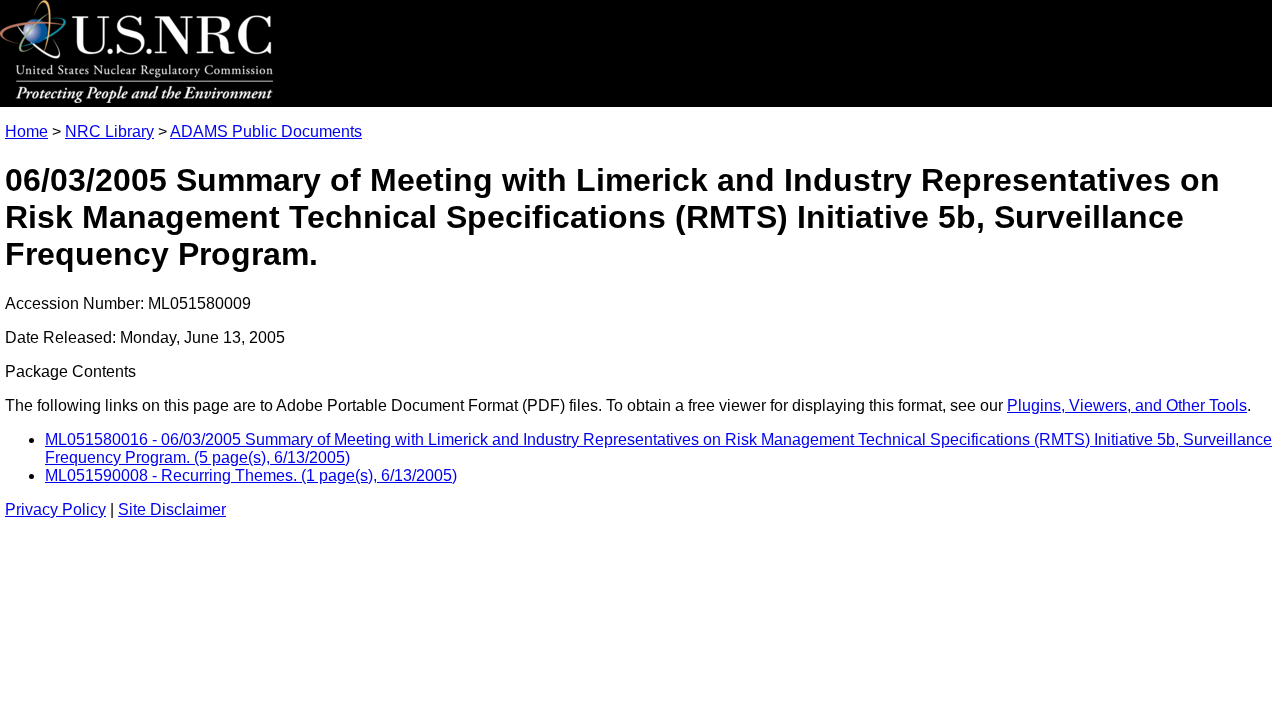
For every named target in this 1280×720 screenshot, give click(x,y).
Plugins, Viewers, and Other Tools (1127, 405)
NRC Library (109, 131)
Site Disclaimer (172, 509)
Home (26, 131)
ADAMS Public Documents (266, 131)
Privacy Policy (55, 509)
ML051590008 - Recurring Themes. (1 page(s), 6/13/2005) (251, 475)
